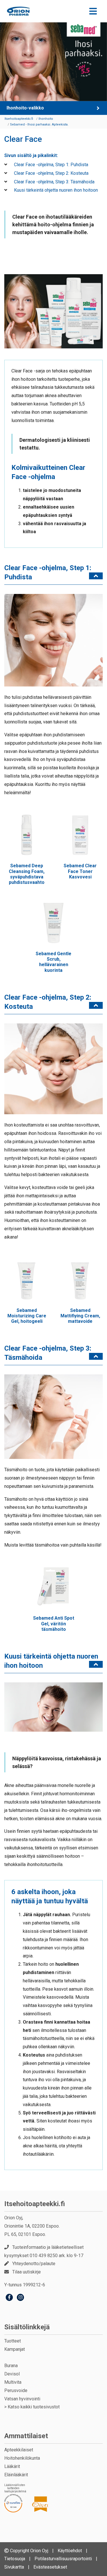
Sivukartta (14, 2567)
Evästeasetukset (50, 2567)
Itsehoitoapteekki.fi (35, 2204)
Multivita (13, 2382)
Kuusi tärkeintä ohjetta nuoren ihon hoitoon (55, 190)
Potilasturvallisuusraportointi (63, 2559)
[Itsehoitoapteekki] (18, 11)
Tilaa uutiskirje (27, 2272)
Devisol (12, 2374)
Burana (11, 2366)
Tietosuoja (15, 2559)
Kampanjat (15, 2349)
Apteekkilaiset (19, 2450)
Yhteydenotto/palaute (34, 2264)
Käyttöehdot (70, 2551)
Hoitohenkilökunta (22, 2458)
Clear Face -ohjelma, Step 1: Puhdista (51, 165)
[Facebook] (9, 2298)
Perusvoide (16, 2390)
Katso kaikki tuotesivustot (34, 2407)
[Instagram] (20, 2298)
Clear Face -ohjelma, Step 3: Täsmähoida (54, 182)
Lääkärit (12, 2466)
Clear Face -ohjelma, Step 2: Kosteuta (51, 173)
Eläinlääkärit (16, 2475)
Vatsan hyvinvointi (22, 2399)
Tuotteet (13, 2341)
